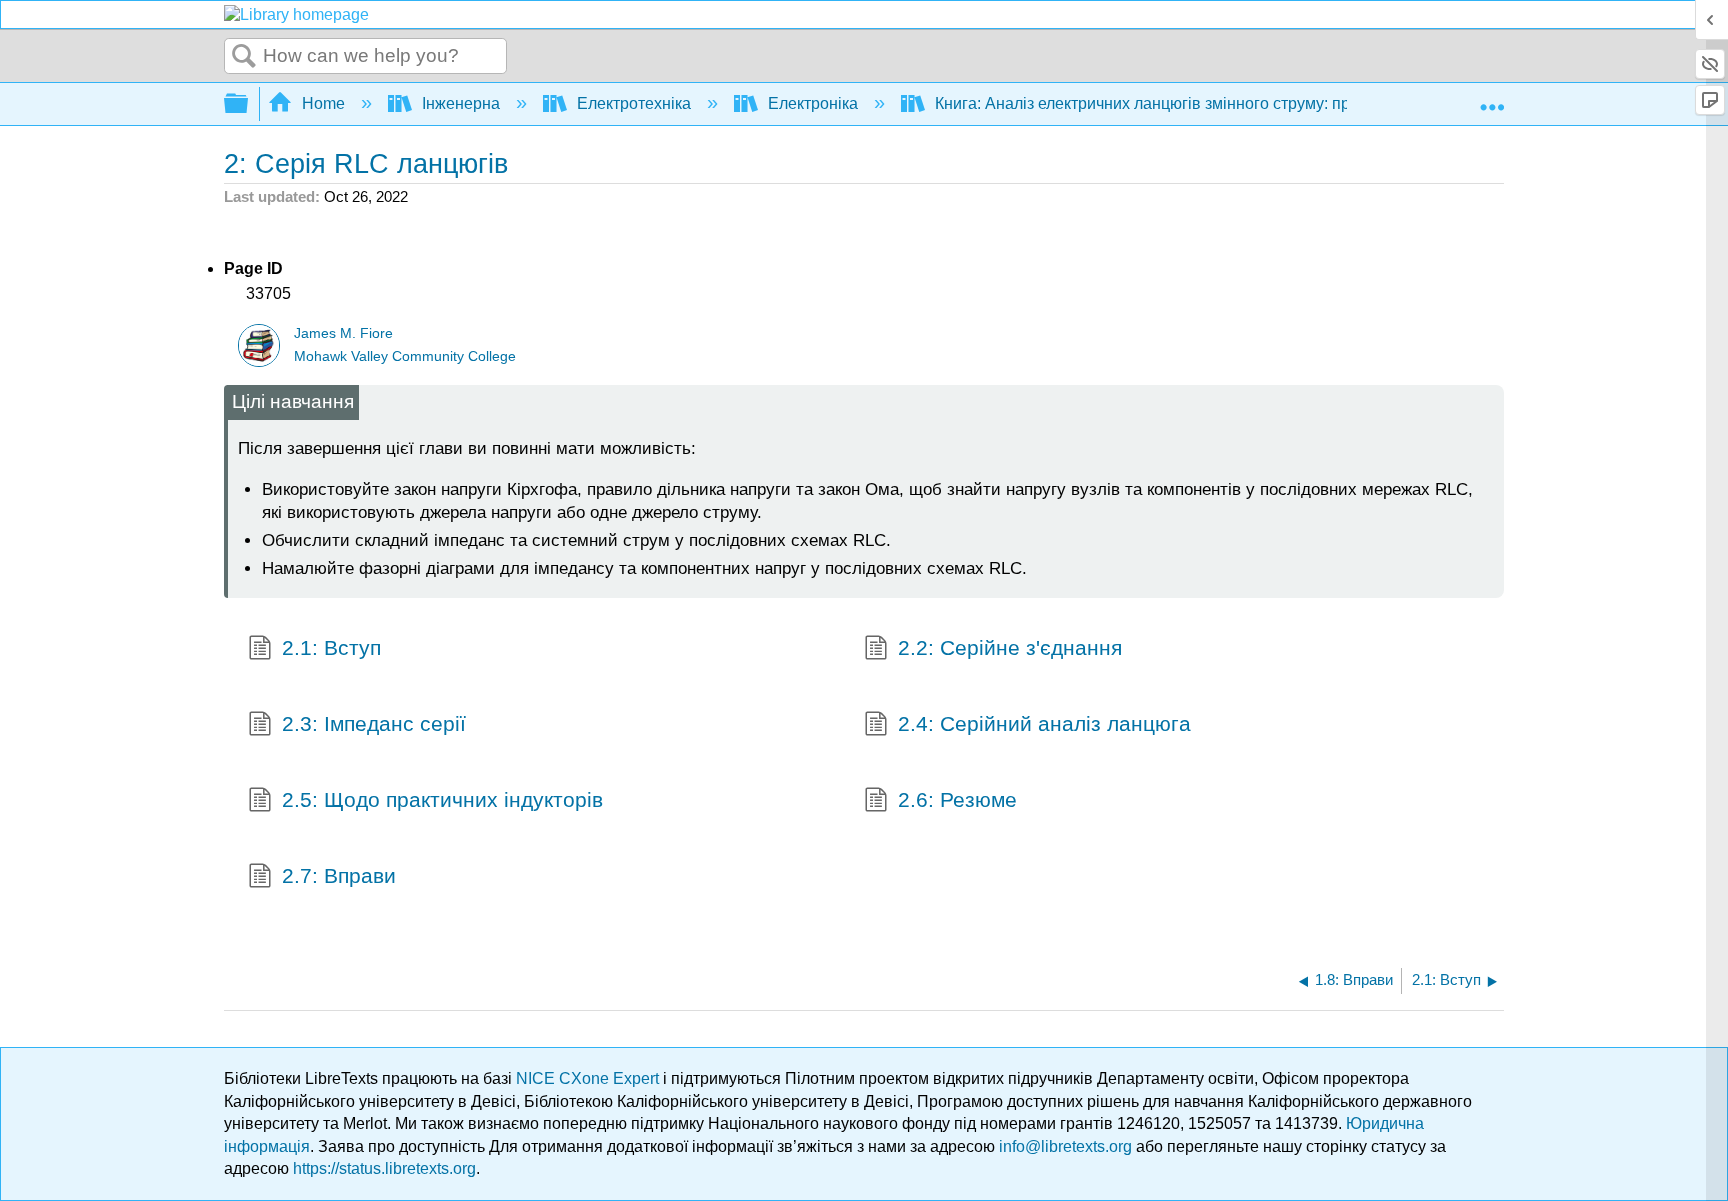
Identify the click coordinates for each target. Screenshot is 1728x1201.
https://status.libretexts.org (384, 1168)
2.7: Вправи (339, 875)
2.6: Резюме (957, 799)
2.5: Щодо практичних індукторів (442, 799)
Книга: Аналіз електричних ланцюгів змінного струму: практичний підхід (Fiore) (1225, 103)
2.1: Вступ (331, 647)
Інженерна (461, 103)
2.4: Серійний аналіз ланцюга (1044, 723)
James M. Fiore (343, 333)
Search (244, 57)
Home (323, 103)
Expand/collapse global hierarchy (249, 104)
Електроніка (813, 103)
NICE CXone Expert (589, 1078)
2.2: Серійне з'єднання (1010, 647)
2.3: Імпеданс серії (374, 723)
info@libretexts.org (1065, 1146)
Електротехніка (634, 103)
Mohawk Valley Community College (405, 356)
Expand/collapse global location (1492, 98)
